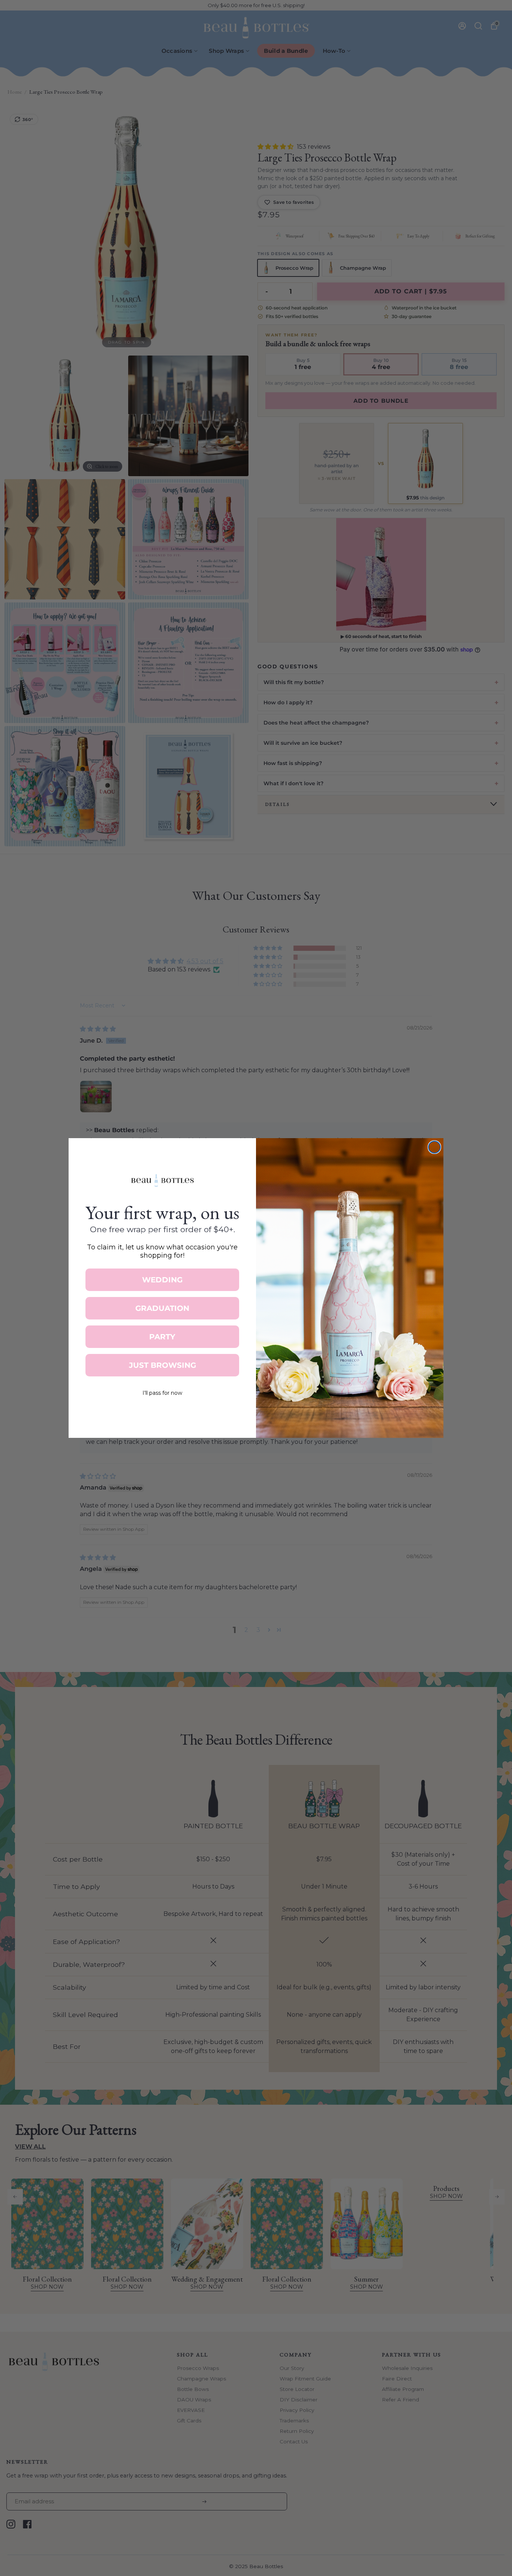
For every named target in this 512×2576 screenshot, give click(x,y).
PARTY (162, 1337)
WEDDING (162, 1280)
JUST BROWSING (162, 1365)
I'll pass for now (162, 1393)
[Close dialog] (434, 1147)
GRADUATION (162, 1308)
